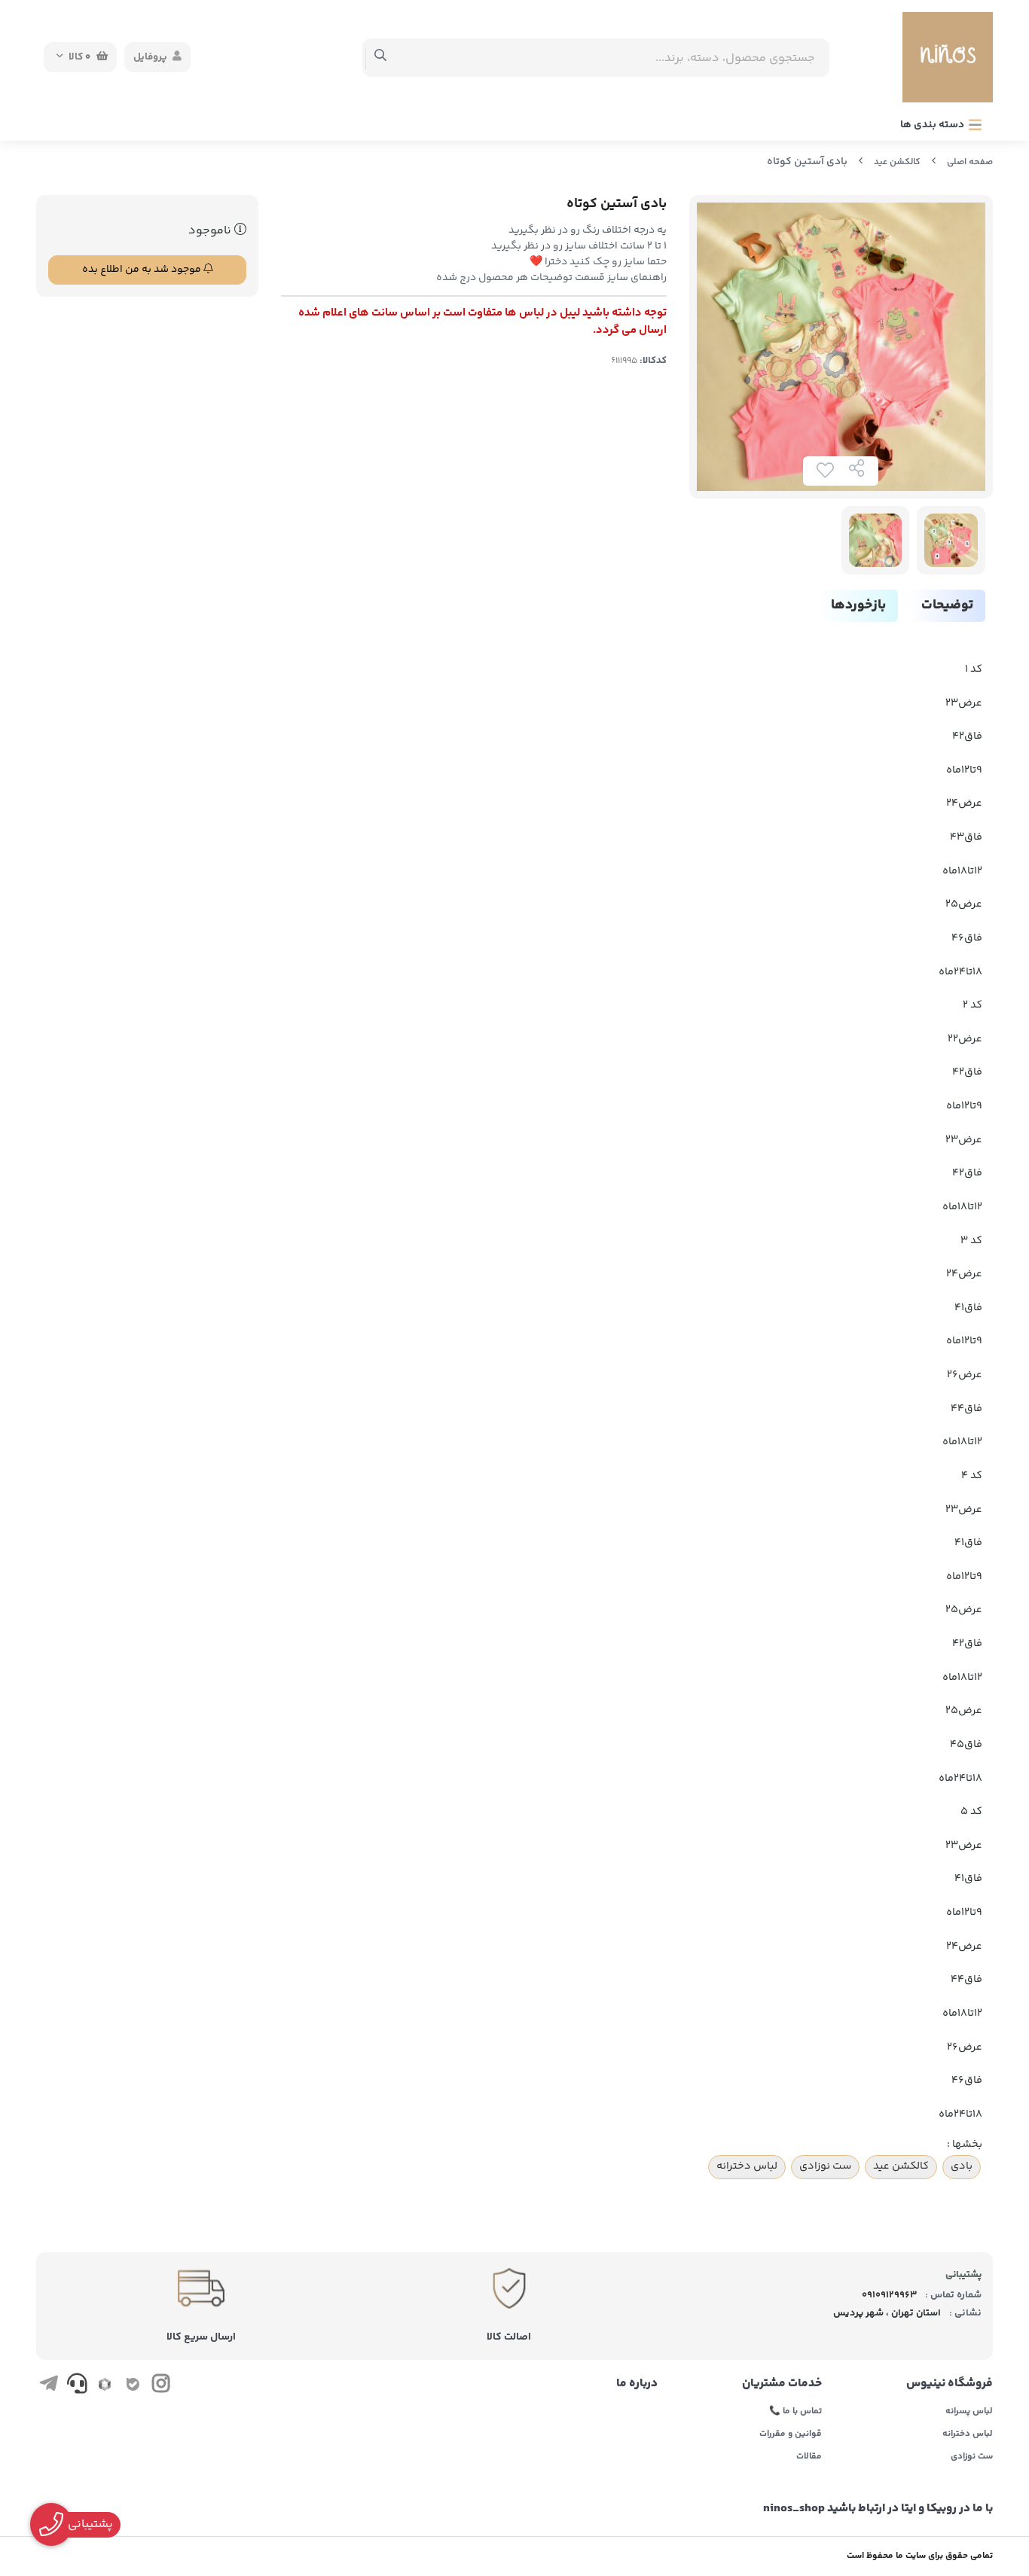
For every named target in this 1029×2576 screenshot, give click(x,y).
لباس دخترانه (747, 2166)
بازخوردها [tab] (858, 605)
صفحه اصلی (970, 162)
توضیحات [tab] (947, 605)
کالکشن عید (897, 162)
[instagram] (161, 2386)
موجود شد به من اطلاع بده (143, 270)
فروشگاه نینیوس (950, 2384)
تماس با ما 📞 (795, 2412)
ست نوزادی (825, 2166)
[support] (76, 2386)
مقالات (809, 2457)
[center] (381, 57)
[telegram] (49, 2386)
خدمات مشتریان (782, 2384)
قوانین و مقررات (791, 2434)
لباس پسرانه (969, 2412)
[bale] (133, 2386)
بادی (962, 2166)
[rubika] (105, 2386)
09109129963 (889, 2295)
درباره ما (637, 2384)
